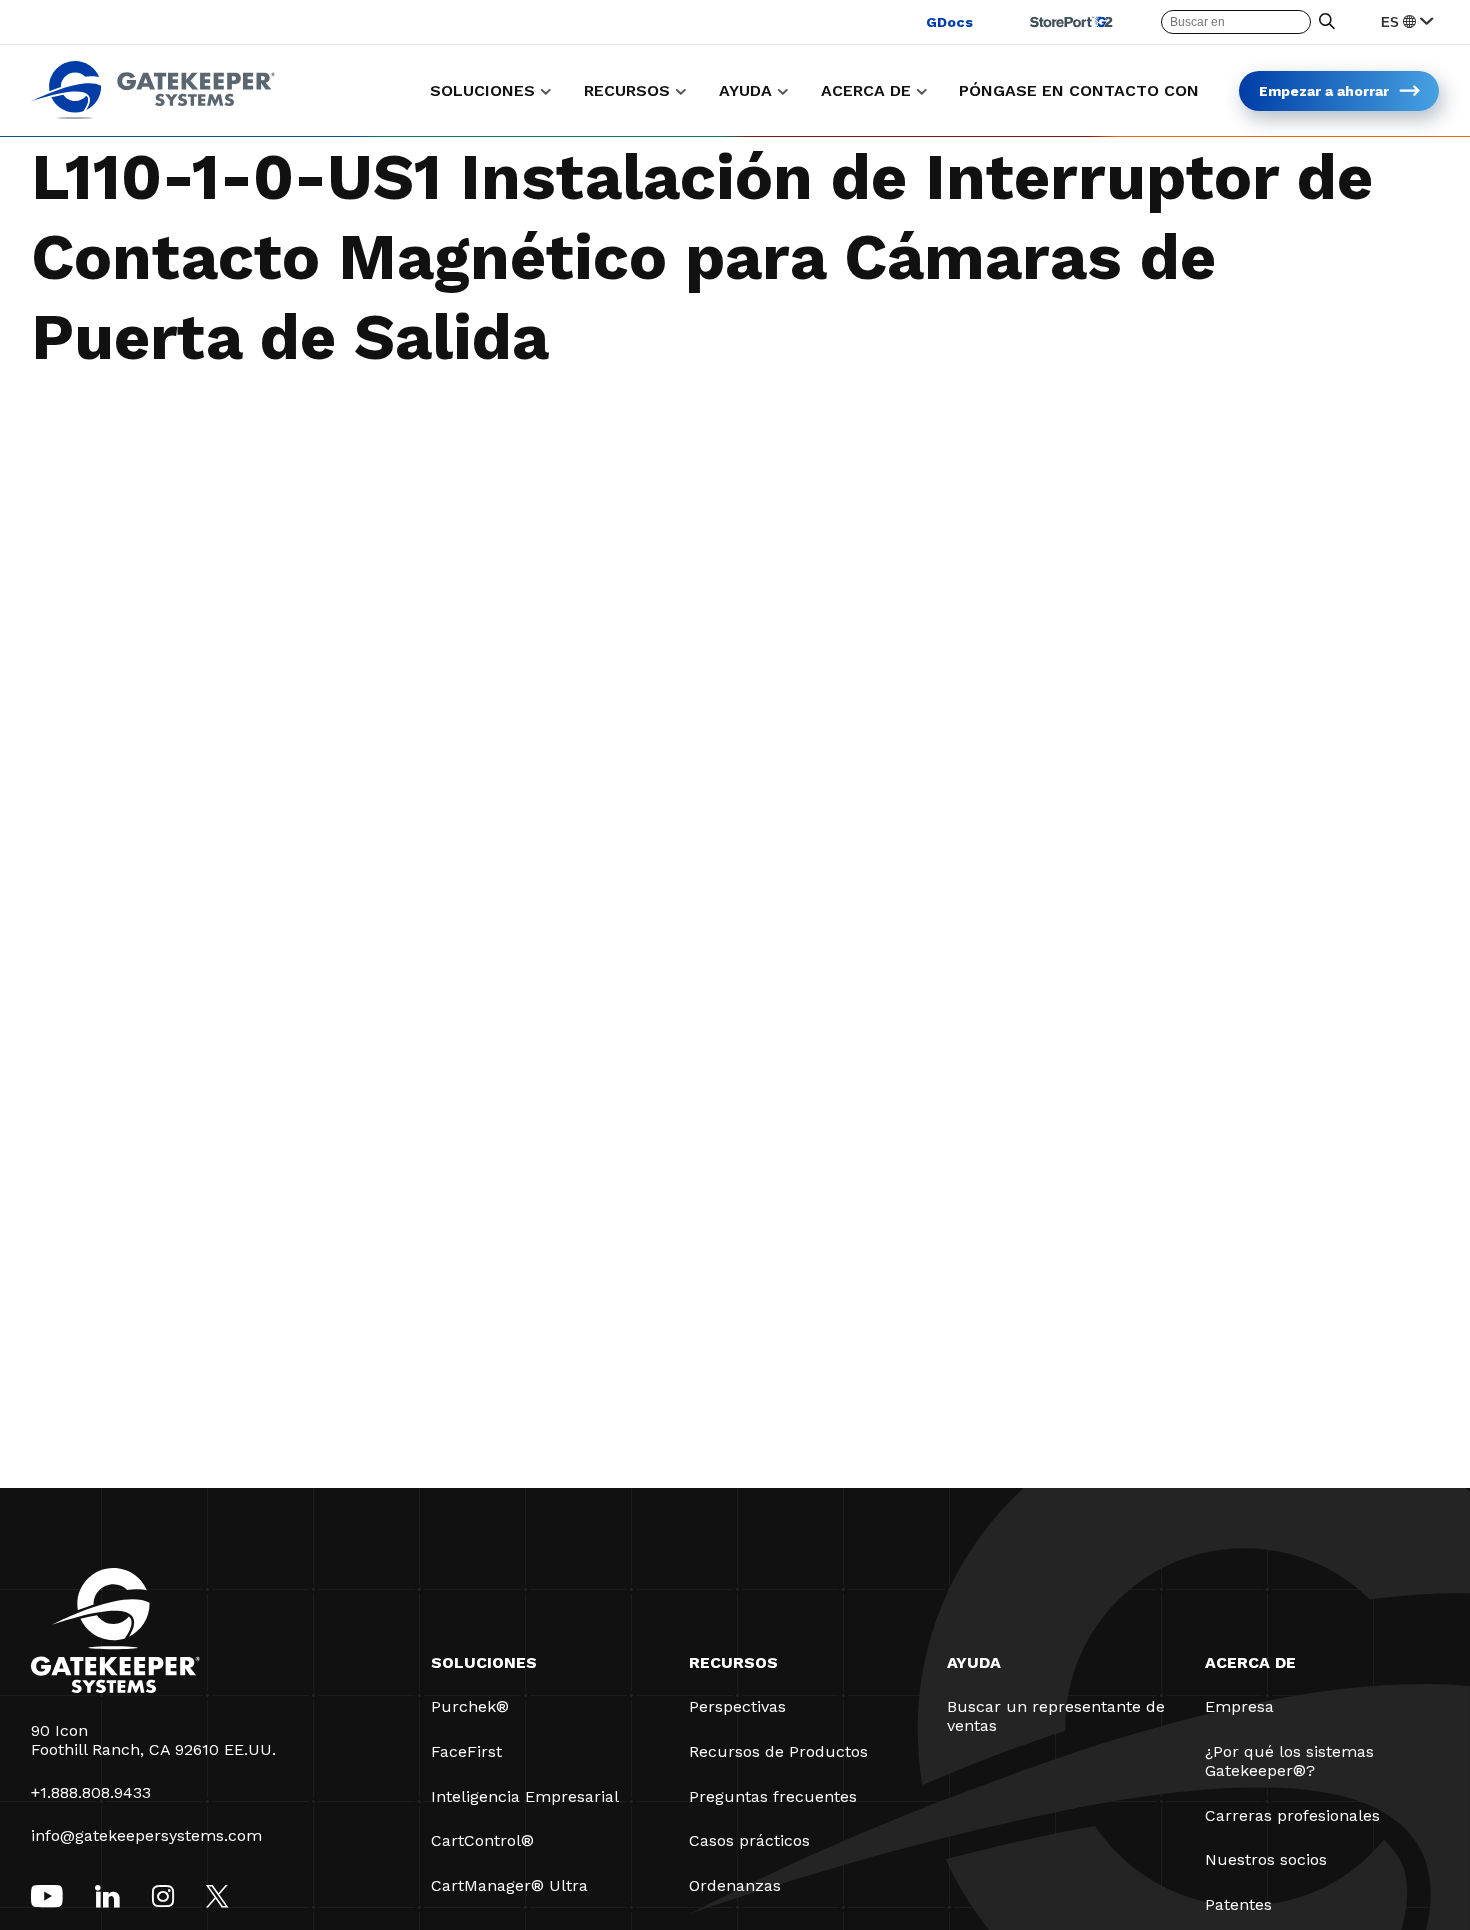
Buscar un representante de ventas (1056, 1716)
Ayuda (974, 1662)
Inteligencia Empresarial (525, 1796)
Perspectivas (737, 1706)
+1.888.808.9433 (91, 1792)
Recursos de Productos (778, 1751)
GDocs (949, 22)
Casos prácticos (749, 1840)
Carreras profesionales (1292, 1815)
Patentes (1238, 1904)
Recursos (733, 1662)
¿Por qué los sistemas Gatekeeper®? (1289, 1761)
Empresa (1239, 1706)
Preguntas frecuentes (773, 1796)
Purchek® (470, 1706)
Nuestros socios (1266, 1859)
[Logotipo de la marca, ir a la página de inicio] (153, 113)
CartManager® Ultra (509, 1885)
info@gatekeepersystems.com (146, 1835)
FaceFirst (466, 1751)
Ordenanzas (735, 1885)
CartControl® (482, 1840)
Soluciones (484, 1662)
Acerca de (1250, 1662)
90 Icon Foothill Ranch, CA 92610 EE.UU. (153, 1740)
